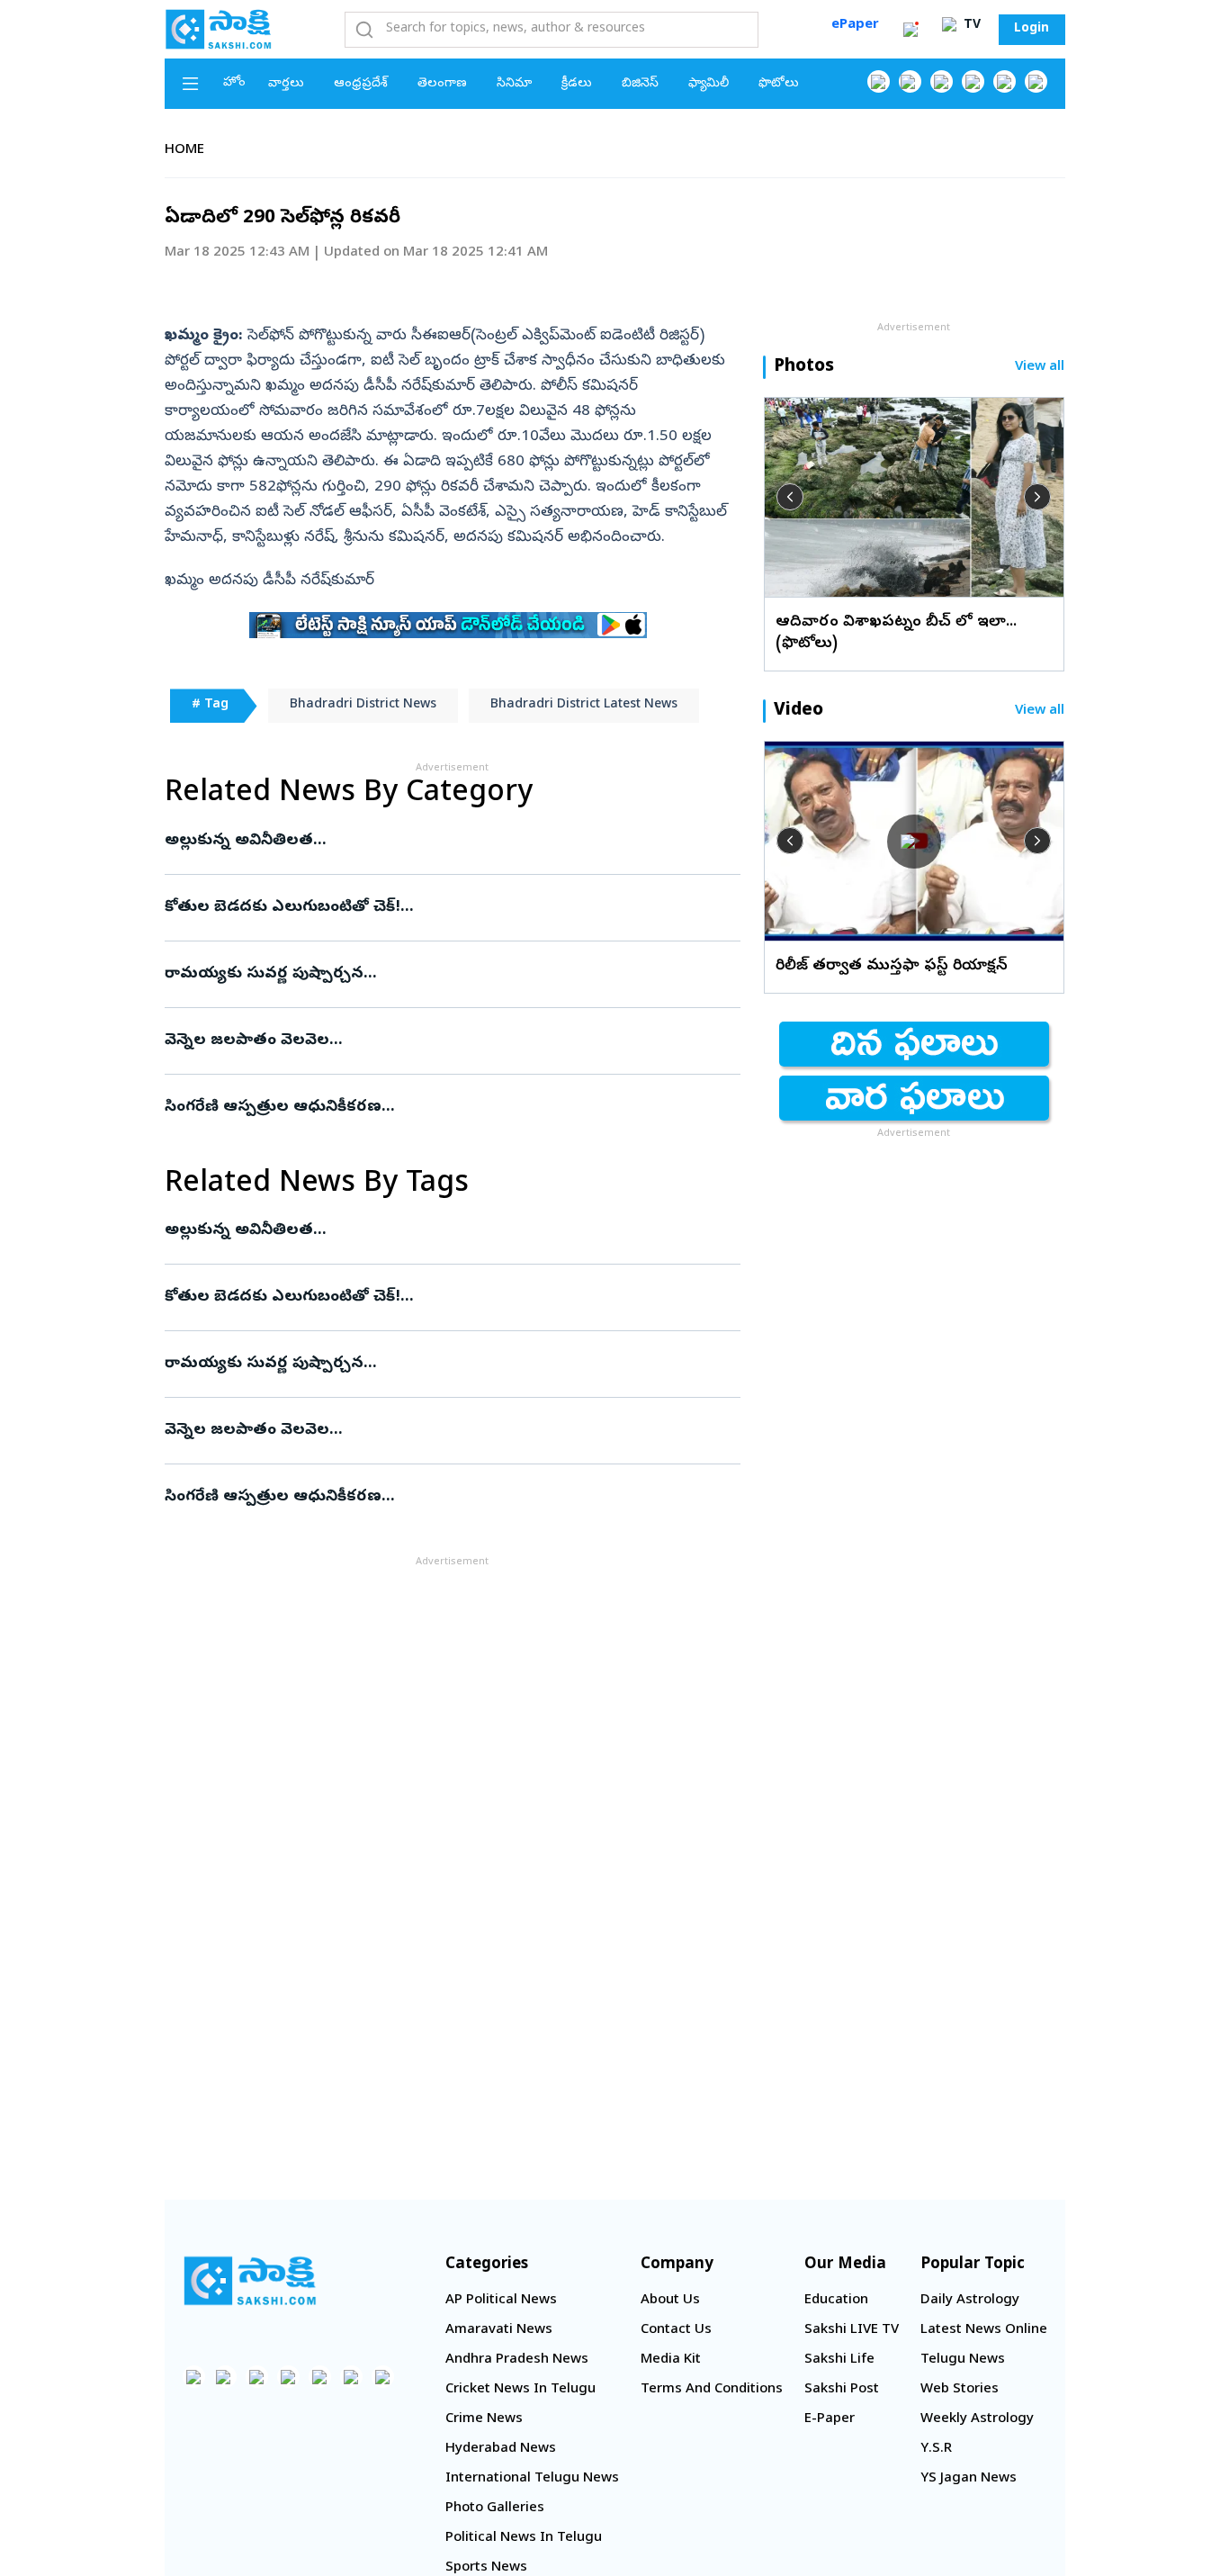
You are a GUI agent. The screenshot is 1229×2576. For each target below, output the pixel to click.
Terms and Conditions (712, 2390)
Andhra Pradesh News (517, 2360)
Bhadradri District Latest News (584, 705)
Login (1032, 29)
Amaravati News (499, 2330)
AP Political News (501, 2301)
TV (970, 26)
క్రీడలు (577, 84)
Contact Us (676, 2330)
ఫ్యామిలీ (709, 84)
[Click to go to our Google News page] (1036, 81)
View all (1040, 368)
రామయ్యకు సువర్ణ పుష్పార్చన (450, 974)
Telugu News (963, 2360)
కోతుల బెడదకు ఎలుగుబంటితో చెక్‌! (447, 908)
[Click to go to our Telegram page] (351, 2377)
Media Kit (671, 2360)
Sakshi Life (839, 2360)
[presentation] (790, 497)
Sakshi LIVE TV (852, 2330)
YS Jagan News (969, 2479)
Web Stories (960, 2390)
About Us (670, 2301)
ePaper (855, 25)
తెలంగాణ (442, 84)
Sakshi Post (842, 2390)
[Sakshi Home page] (219, 29)
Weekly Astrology (977, 2419)
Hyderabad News (501, 2449)
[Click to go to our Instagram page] (973, 81)
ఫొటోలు (779, 84)
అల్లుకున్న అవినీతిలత (444, 841)
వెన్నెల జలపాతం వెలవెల (452, 1041)
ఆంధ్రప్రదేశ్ (361, 84)
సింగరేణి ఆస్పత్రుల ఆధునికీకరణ (428, 1108)
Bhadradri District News (363, 705)
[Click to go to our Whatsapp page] (910, 81)
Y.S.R (936, 2449)
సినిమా (514, 84)
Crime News (484, 2419)
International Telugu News (532, 2479)
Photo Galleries (495, 2508)
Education (836, 2301)
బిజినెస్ (640, 84)
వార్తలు (286, 84)
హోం (234, 83)
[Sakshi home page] (250, 2281)
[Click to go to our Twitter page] (942, 81)
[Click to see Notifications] (911, 30)
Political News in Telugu (524, 2538)
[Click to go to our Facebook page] (879, 81)
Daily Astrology (970, 2301)
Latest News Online (984, 2330)
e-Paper (830, 2419)
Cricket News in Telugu (520, 2390)
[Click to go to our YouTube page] (1005, 81)
